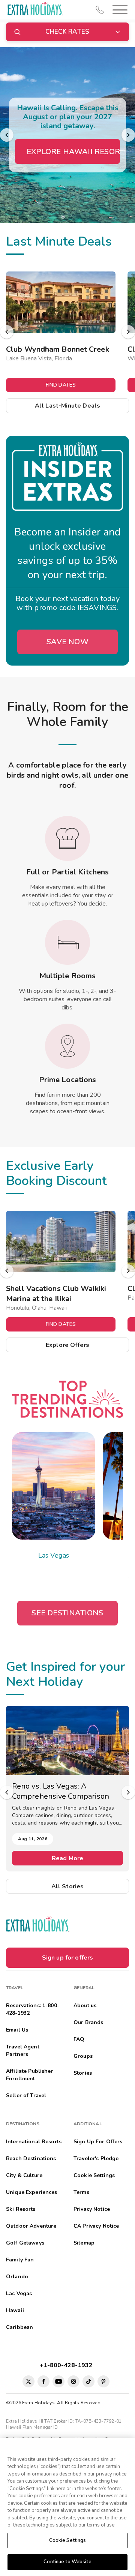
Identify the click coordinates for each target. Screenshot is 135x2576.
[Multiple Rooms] (67, 942)
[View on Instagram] (73, 2381)
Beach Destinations (31, 2158)
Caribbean (19, 2327)
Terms (81, 2192)
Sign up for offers (68, 1958)
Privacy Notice (92, 2209)
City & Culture (24, 2175)
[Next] (128, 135)
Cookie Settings (68, 2540)
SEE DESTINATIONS (67, 1613)
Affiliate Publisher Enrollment (30, 2075)
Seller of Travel (26, 2095)
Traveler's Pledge (96, 2158)
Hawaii (15, 2310)
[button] (118, 10)
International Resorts (34, 2142)
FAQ (79, 2039)
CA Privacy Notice (96, 2226)
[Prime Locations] (67, 1046)
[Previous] (7, 135)
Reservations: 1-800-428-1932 (33, 2009)
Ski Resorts (21, 2209)
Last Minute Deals (59, 241)
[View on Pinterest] (103, 2381)
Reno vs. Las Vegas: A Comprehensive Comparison (61, 1791)
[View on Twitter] (28, 2381)
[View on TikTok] (88, 2381)
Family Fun (20, 2260)
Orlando (17, 2277)
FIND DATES (61, 385)
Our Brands (88, 2022)
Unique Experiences (32, 2192)
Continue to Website (67, 2562)
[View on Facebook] (43, 2381)
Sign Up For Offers (98, 2142)
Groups (83, 2056)
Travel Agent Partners (23, 2050)
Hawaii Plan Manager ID (32, 2427)
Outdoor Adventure (31, 2226)
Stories (83, 2073)
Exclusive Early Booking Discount (56, 1173)
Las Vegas (54, 1555)
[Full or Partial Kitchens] (67, 838)
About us (85, 2005)
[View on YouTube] (58, 2381)
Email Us (17, 2030)
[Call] (100, 10)
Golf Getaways (25, 2243)
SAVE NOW (67, 642)
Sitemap (84, 2243)
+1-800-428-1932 (68, 2365)
